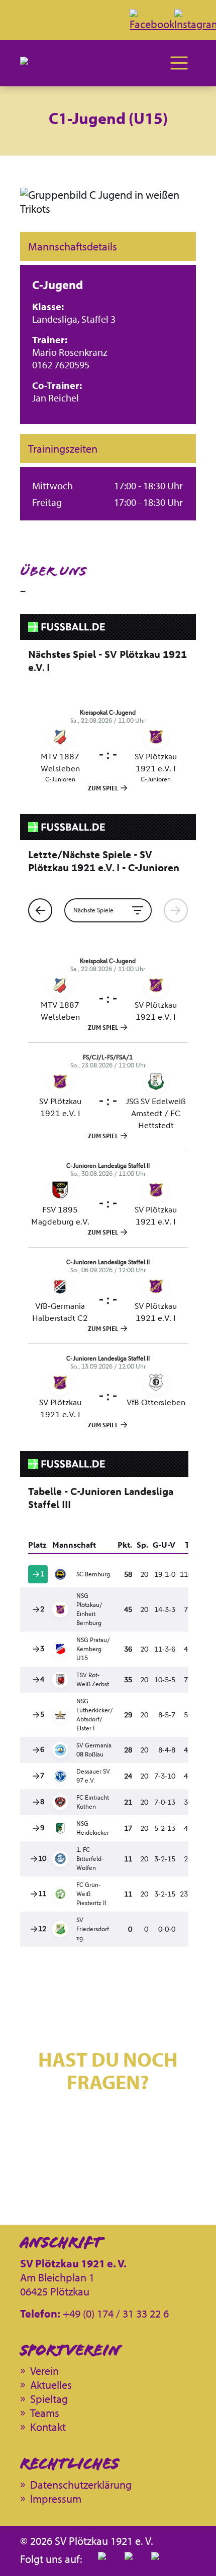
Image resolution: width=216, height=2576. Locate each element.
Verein (44, 2371)
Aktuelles (51, 2385)
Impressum (56, 2499)
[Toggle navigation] (179, 63)
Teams (45, 2413)
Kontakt (108, 2165)
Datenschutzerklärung (81, 2485)
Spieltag (49, 2399)
